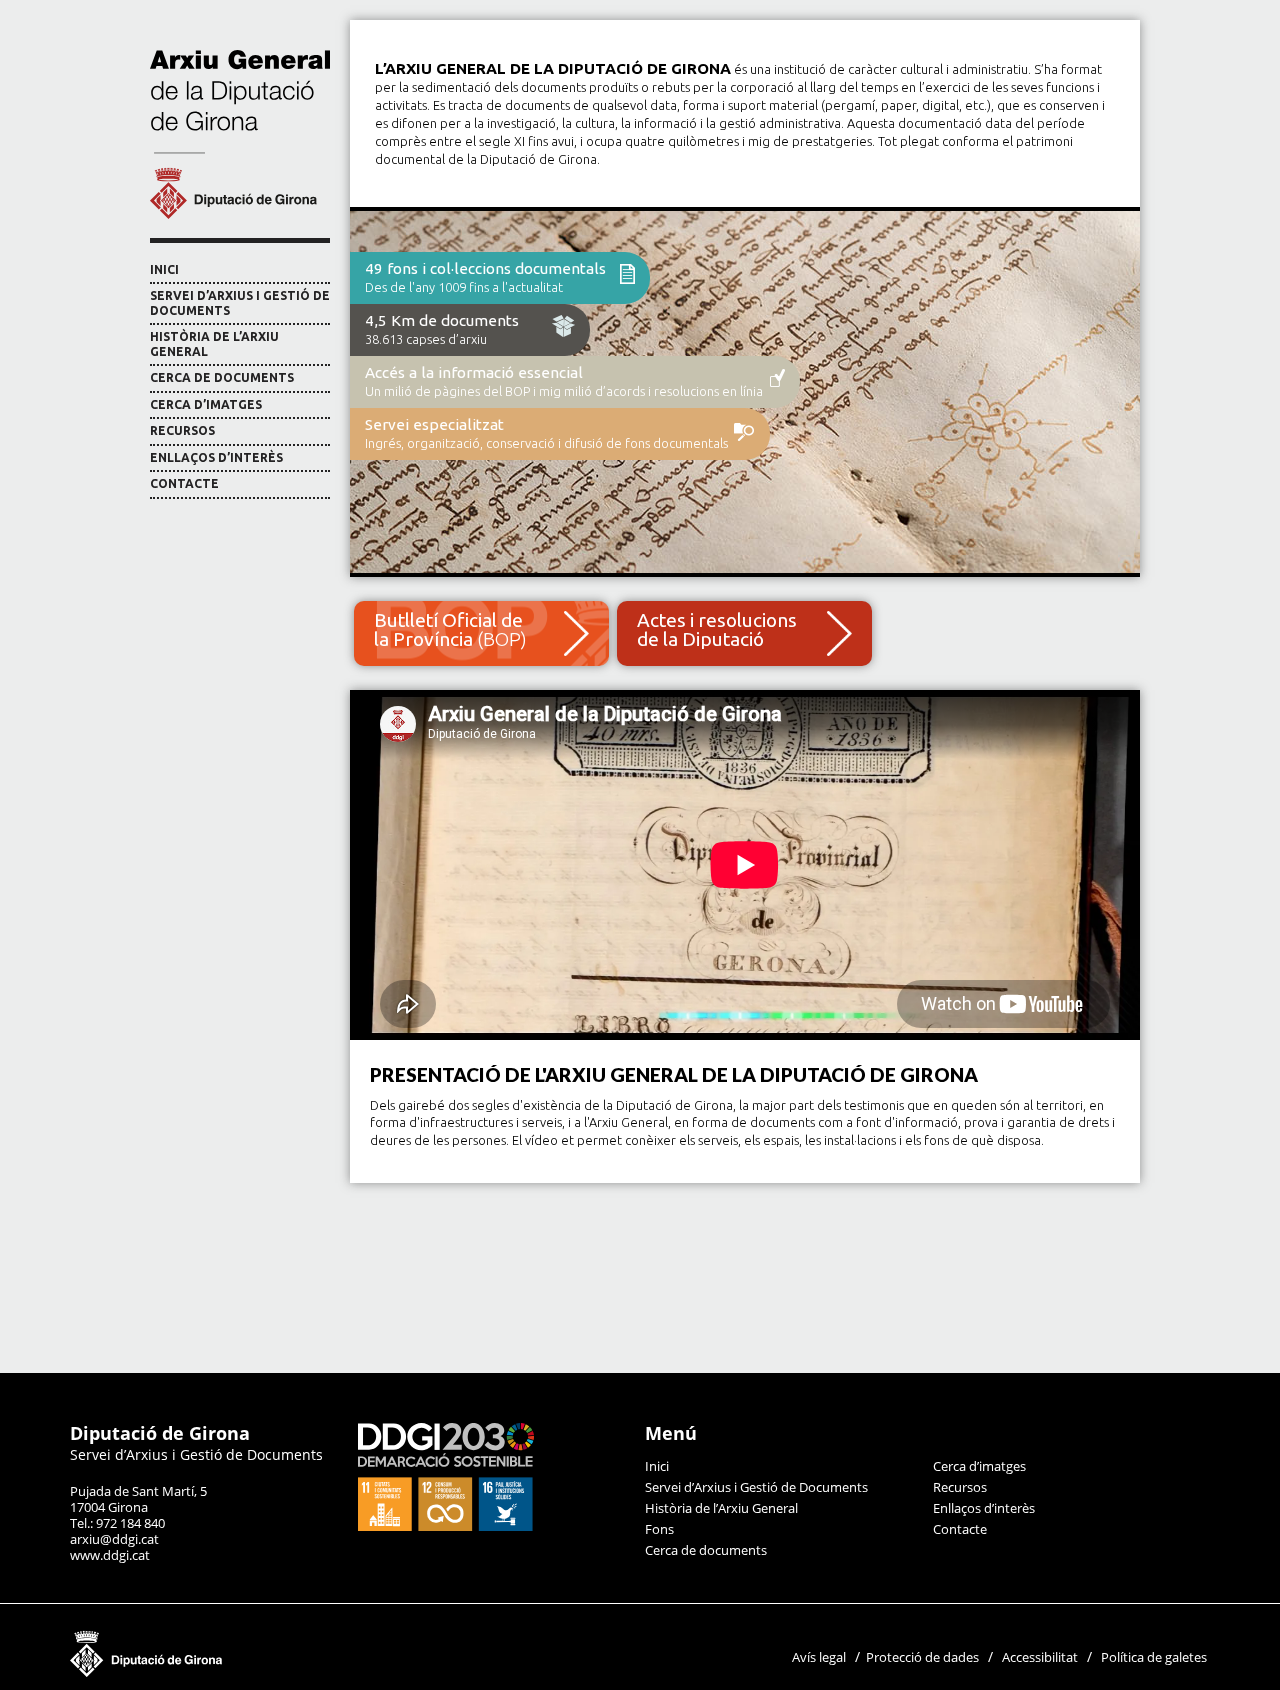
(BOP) (450, 629)
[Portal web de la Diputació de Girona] (245, 1672)
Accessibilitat (1040, 1657)
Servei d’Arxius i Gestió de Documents (240, 303)
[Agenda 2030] (446, 1526)
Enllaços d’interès (216, 457)
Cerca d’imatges (206, 404)
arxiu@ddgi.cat (114, 1539)
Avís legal (819, 1657)
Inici (164, 269)
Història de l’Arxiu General (214, 344)
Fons (659, 1529)
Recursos (182, 430)
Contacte (184, 483)
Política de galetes (1154, 1657)
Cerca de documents (222, 377)
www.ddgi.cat (110, 1555)
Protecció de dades (922, 1657)
